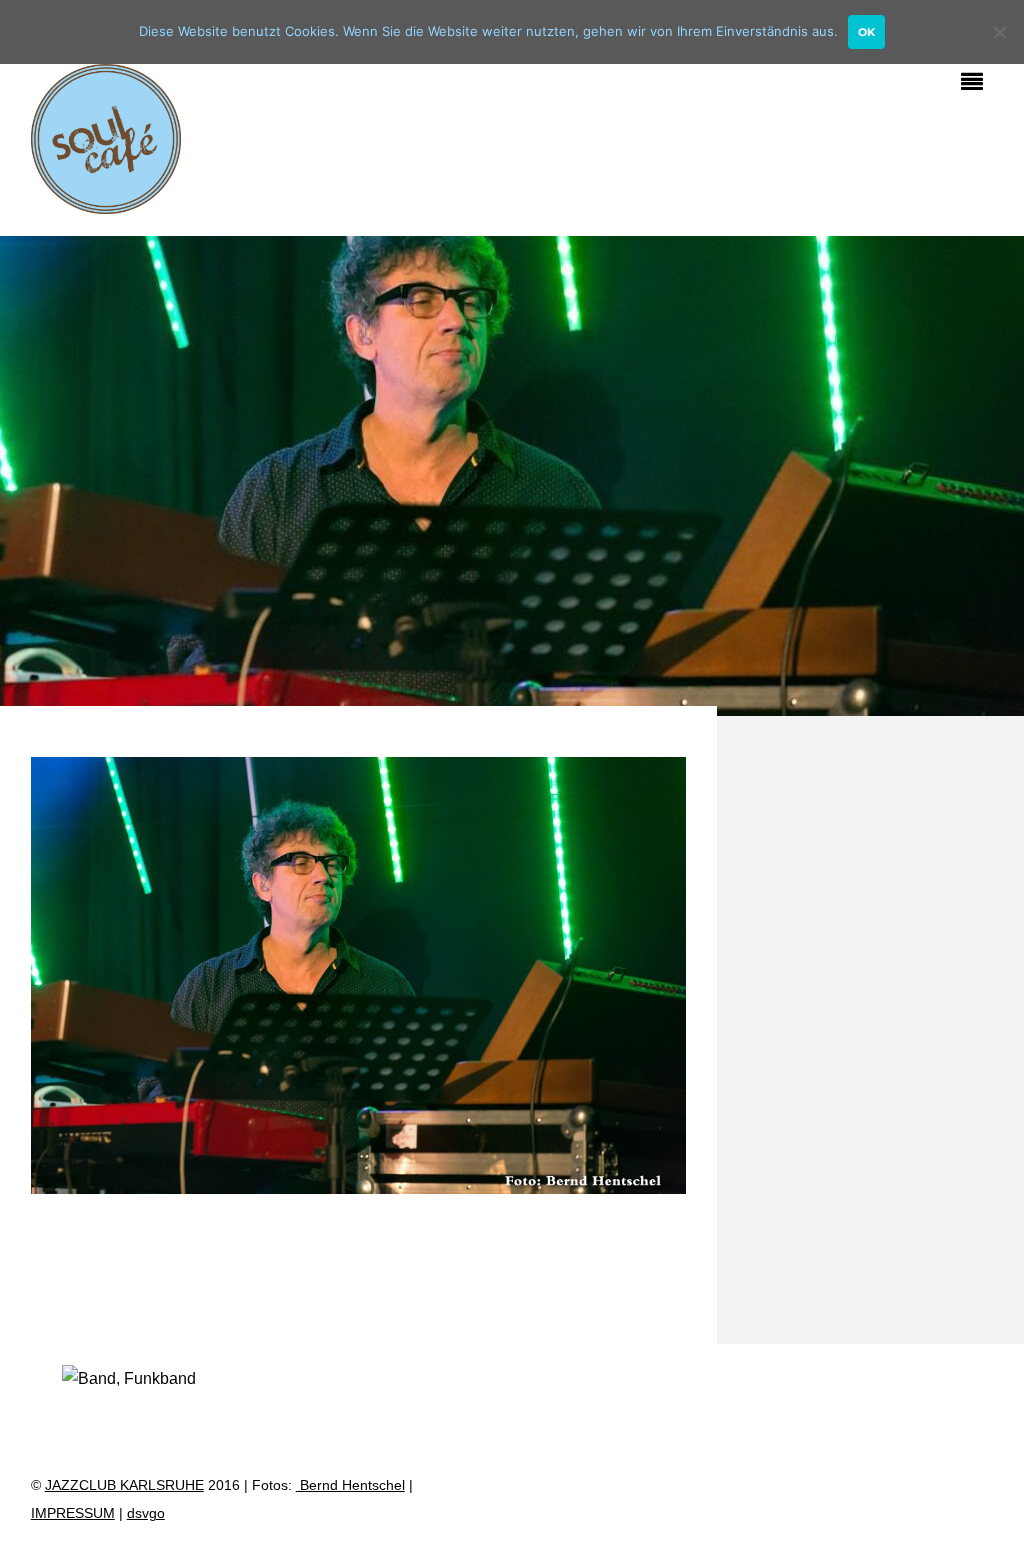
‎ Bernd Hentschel (350, 1485)
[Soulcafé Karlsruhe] (106, 202)
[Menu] (977, 84)
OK (866, 32)
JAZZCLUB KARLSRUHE (124, 1485)
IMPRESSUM (73, 1513)
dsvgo (146, 1513)
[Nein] (999, 32)
